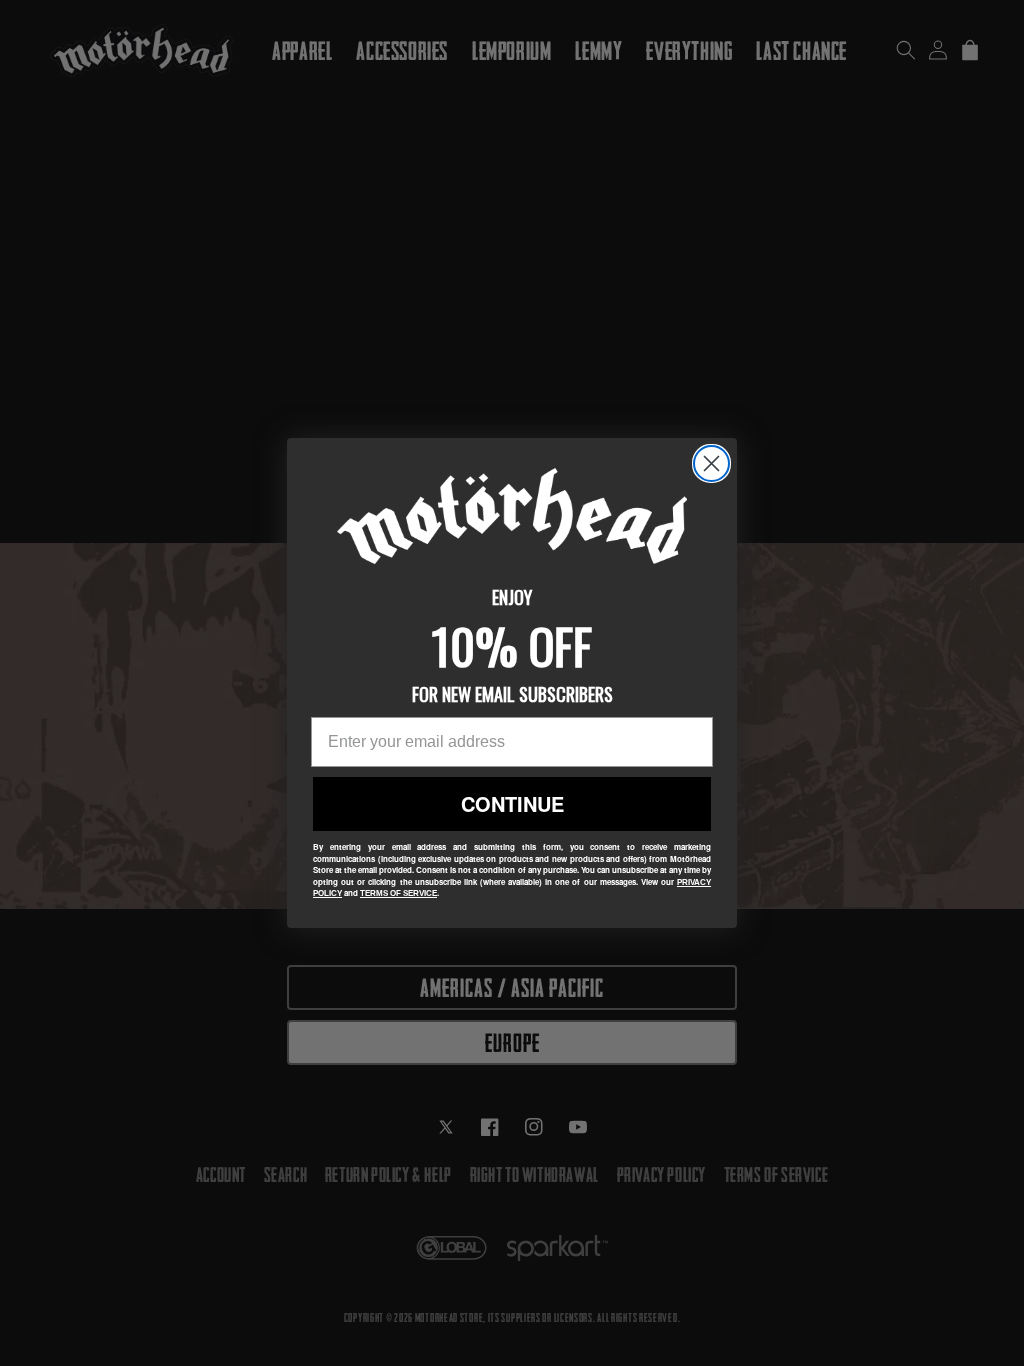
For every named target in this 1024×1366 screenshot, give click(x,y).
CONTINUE (512, 803)
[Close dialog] (711, 463)
